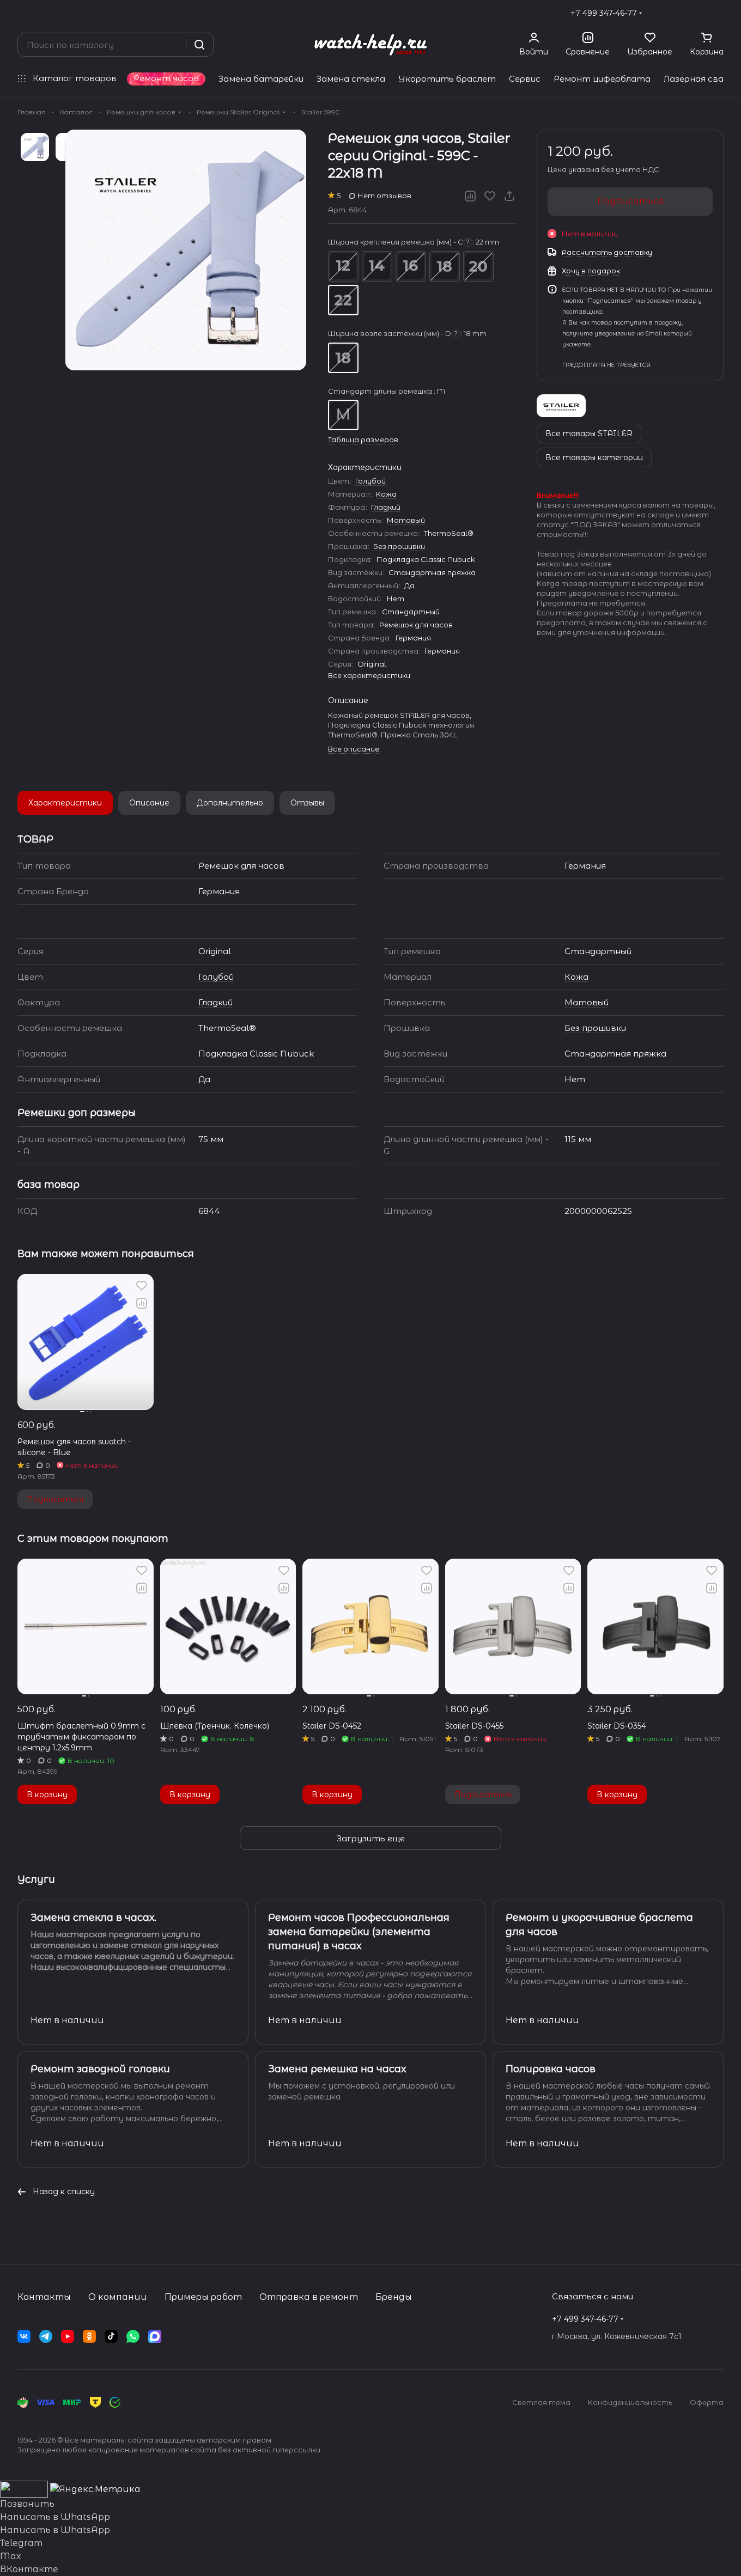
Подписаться (630, 201)
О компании (118, 2297)
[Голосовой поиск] (174, 45)
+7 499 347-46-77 (604, 13)
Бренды (394, 2297)
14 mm (377, 266)
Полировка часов (551, 2069)
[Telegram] (46, 2336)
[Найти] (199, 45)
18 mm (445, 266)
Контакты (44, 2297)
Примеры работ (203, 2297)
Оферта (707, 2402)
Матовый (406, 520)
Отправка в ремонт (309, 2297)
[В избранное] (490, 196)
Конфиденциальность (630, 2402)
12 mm (343, 266)
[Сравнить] (470, 196)
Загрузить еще (371, 1838)
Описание (149, 803)
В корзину (47, 1794)
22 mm (343, 300)
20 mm (478, 266)
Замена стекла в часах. (93, 1918)
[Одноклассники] (89, 2336)
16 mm (411, 266)
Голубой (370, 481)
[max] (155, 2336)
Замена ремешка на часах (337, 2069)
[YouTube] (68, 2336)
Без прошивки (399, 546)
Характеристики (65, 803)
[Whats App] (133, 2336)
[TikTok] (111, 2336)
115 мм (578, 1139)
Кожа (386, 494)
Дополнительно (230, 803)
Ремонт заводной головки (100, 2069)
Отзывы (307, 803)
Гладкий (386, 507)
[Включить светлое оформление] (719, 13)
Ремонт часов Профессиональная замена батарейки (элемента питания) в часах (359, 1932)
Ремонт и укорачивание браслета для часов (599, 1925)
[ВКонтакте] (24, 2336)
